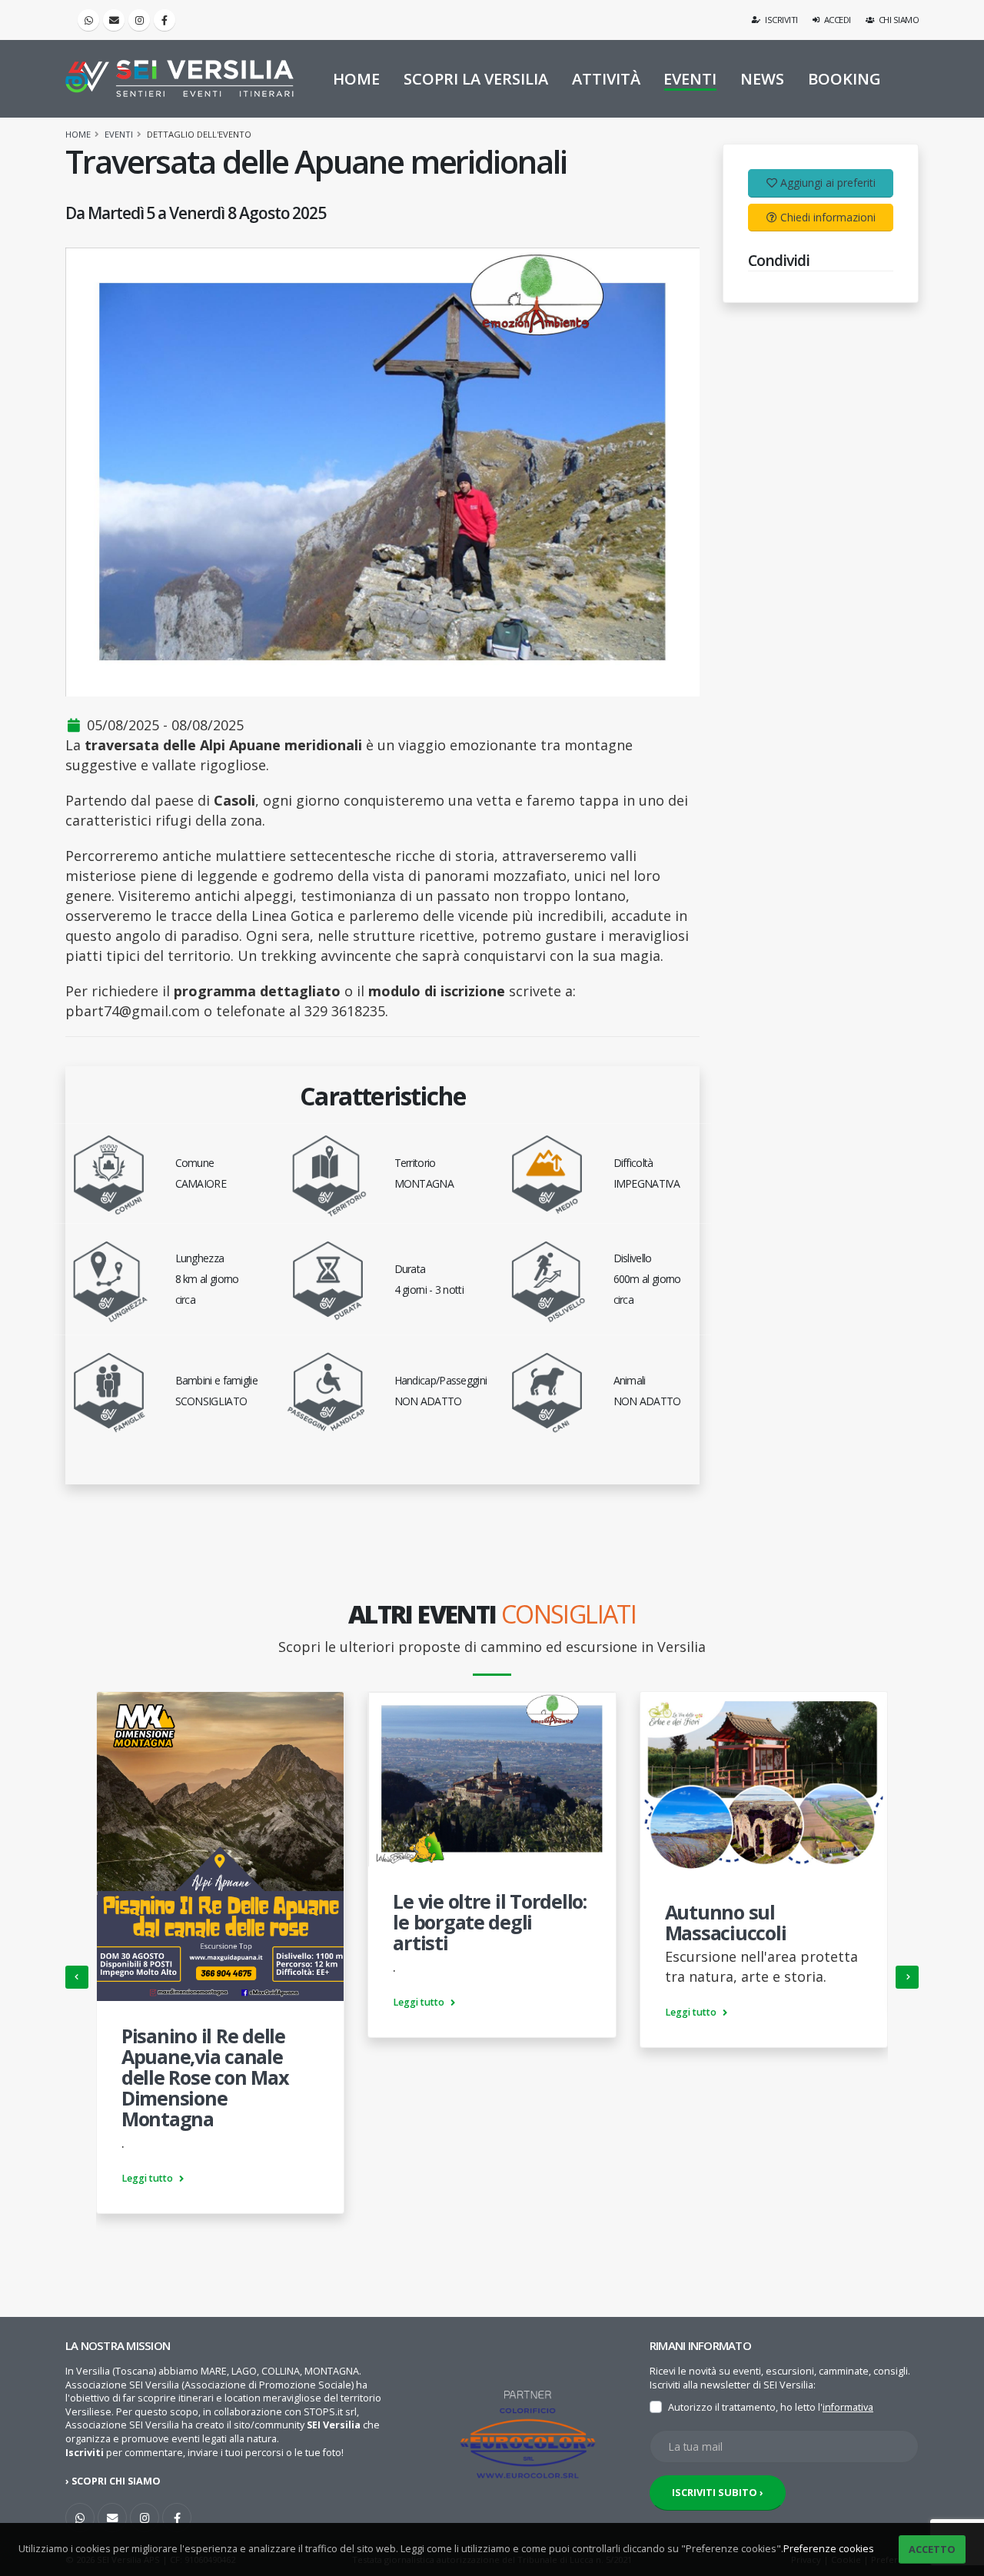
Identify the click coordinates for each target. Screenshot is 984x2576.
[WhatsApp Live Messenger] (88, 20)
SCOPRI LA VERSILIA (476, 79)
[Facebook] (165, 20)
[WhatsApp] (80, 2518)
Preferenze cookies (829, 2549)
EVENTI (690, 79)
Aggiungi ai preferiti (828, 183)
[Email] (114, 20)
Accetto (932, 2549)
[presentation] (77, 1977)
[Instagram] (139, 20)
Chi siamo (898, 20)
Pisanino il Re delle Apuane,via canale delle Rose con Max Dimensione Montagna (205, 2077)
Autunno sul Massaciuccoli (726, 1922)
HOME (356, 79)
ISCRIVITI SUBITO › (718, 2492)
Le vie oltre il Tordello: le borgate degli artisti (490, 1922)
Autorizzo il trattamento (722, 2407)
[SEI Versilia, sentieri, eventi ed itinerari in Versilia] (180, 78)
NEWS (762, 79)
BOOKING (844, 79)
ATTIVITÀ (606, 79)
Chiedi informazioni (828, 217)
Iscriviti (781, 20)
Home (78, 134)
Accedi (836, 20)
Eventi (119, 134)
